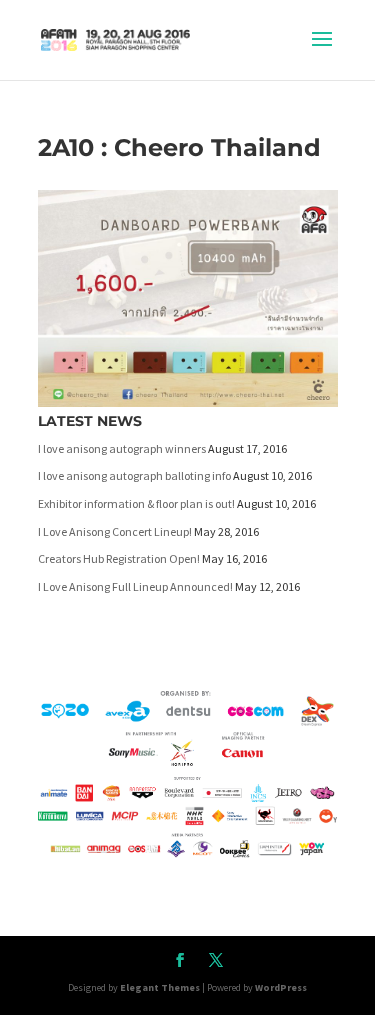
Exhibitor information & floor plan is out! (136, 503)
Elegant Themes (160, 987)
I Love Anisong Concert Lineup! (115, 531)
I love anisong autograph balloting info (134, 475)
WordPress (281, 987)
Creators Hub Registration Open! (119, 558)
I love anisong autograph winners (122, 448)
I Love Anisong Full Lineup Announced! (135, 586)
